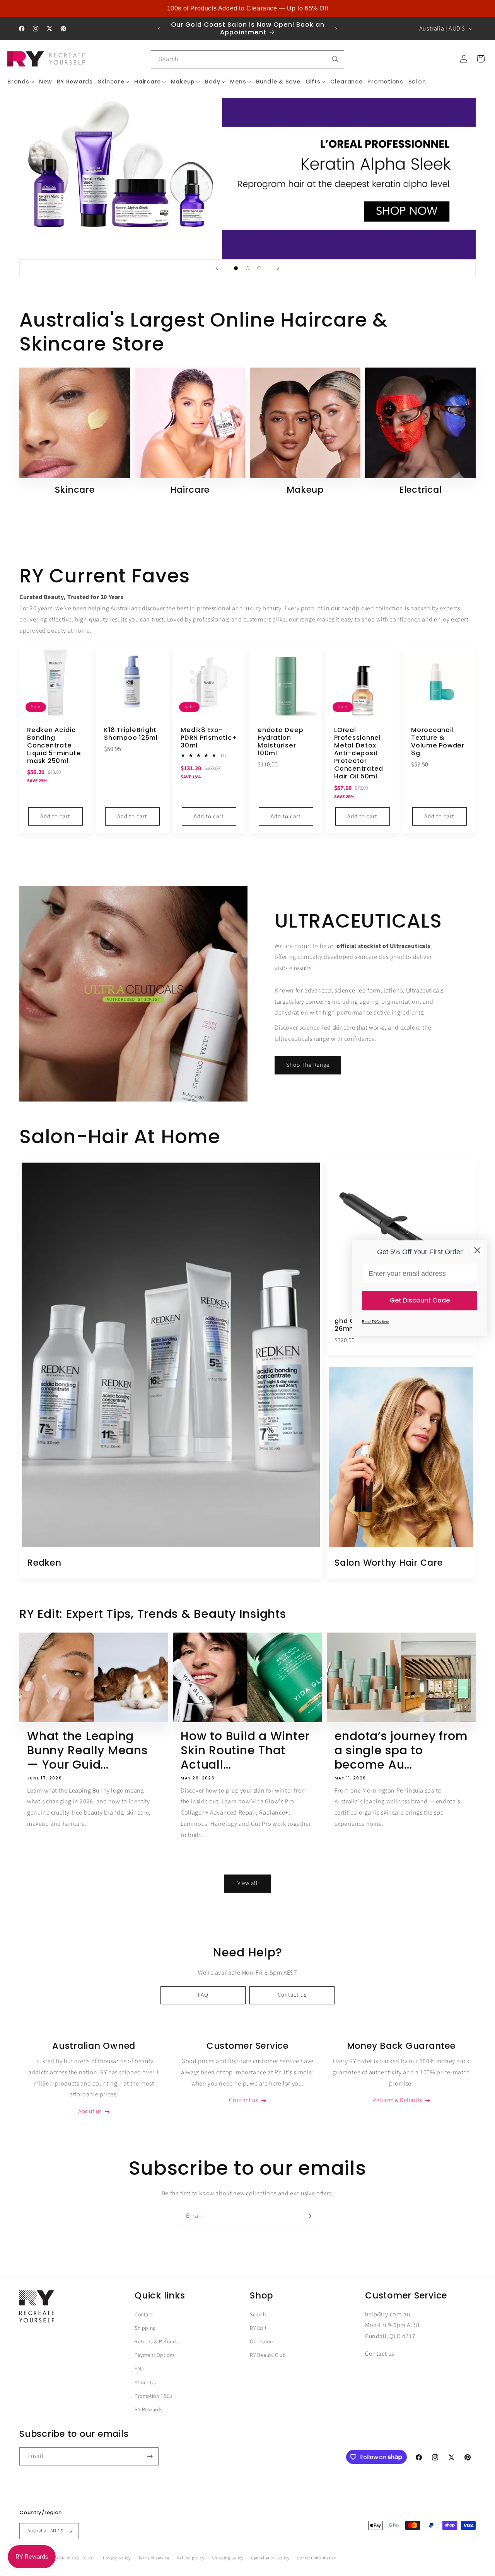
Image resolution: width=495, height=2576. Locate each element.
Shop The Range (308, 1065)
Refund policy (190, 2558)
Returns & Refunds (157, 2342)
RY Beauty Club (268, 2356)
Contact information (317, 2558)
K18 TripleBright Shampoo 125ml (131, 734)
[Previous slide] (217, 268)
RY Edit (258, 2328)
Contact (144, 2315)
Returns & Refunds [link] (397, 2101)
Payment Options (155, 2356)
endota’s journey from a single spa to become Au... (401, 1750)
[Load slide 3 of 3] (259, 268)
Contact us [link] (243, 2101)
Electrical (421, 490)
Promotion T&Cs (154, 2396)
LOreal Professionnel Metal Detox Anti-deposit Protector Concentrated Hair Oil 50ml (359, 753)
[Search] (335, 59)
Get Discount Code (420, 1300)
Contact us (292, 1995)
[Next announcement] (336, 29)
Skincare (75, 490)
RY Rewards (149, 2410)
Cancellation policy (270, 2558)
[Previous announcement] (159, 29)
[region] (247, 9)
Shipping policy (228, 2558)
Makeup (305, 490)
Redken (44, 1563)
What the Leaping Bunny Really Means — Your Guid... (87, 1750)
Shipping (145, 2328)
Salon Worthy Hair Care (389, 1563)
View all (248, 1884)
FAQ (203, 1995)
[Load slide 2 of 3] (247, 268)
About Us (145, 2383)
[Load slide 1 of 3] (236, 268)
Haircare (190, 490)
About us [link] (90, 2112)
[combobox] (247, 59)
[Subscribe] (308, 2216)
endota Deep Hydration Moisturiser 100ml (280, 741)
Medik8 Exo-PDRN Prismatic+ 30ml (209, 737)
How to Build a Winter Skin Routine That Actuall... (245, 1750)
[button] (21, 82)
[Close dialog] (477, 1250)
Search (258, 2315)
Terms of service (154, 2558)
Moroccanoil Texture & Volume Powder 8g (438, 741)
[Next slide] (278, 268)
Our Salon (261, 2342)
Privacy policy (117, 2558)
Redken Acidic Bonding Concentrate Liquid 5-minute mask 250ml (54, 745)
